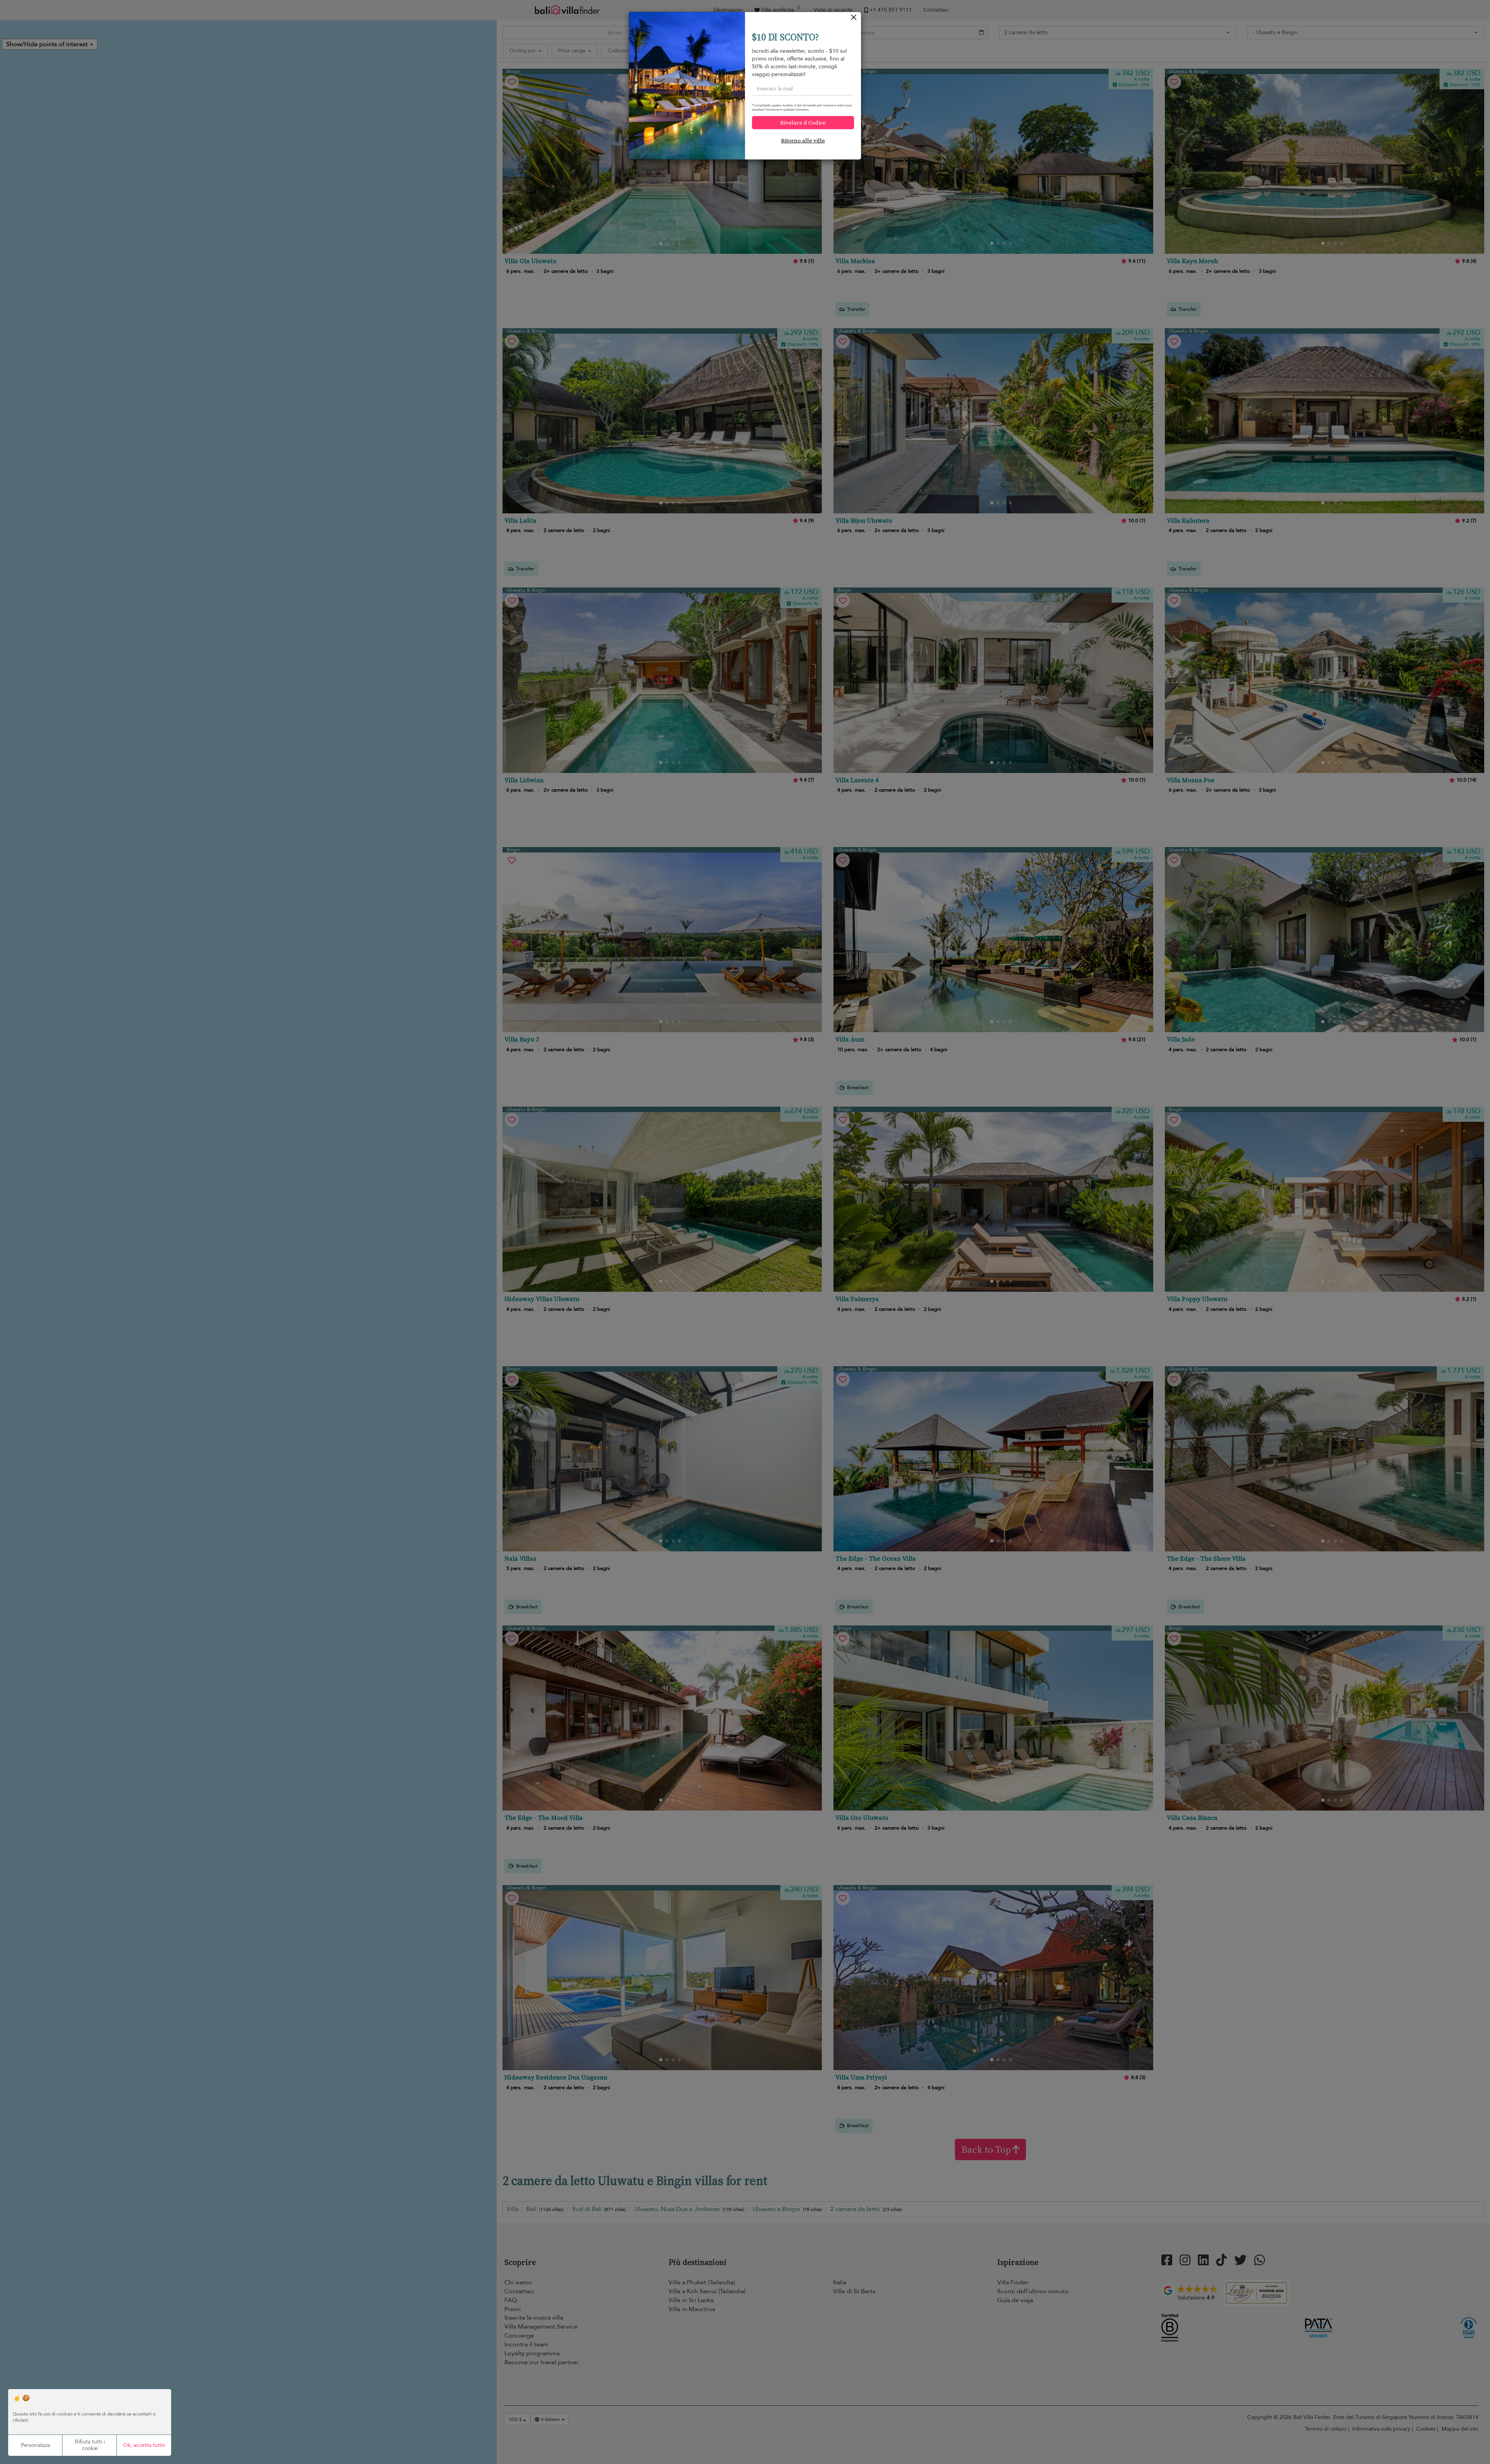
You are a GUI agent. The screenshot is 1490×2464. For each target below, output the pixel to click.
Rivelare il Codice (803, 123)
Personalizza (36, 2445)
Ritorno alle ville (803, 140)
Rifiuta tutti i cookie (90, 2445)
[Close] (854, 19)
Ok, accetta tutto (144, 2445)
